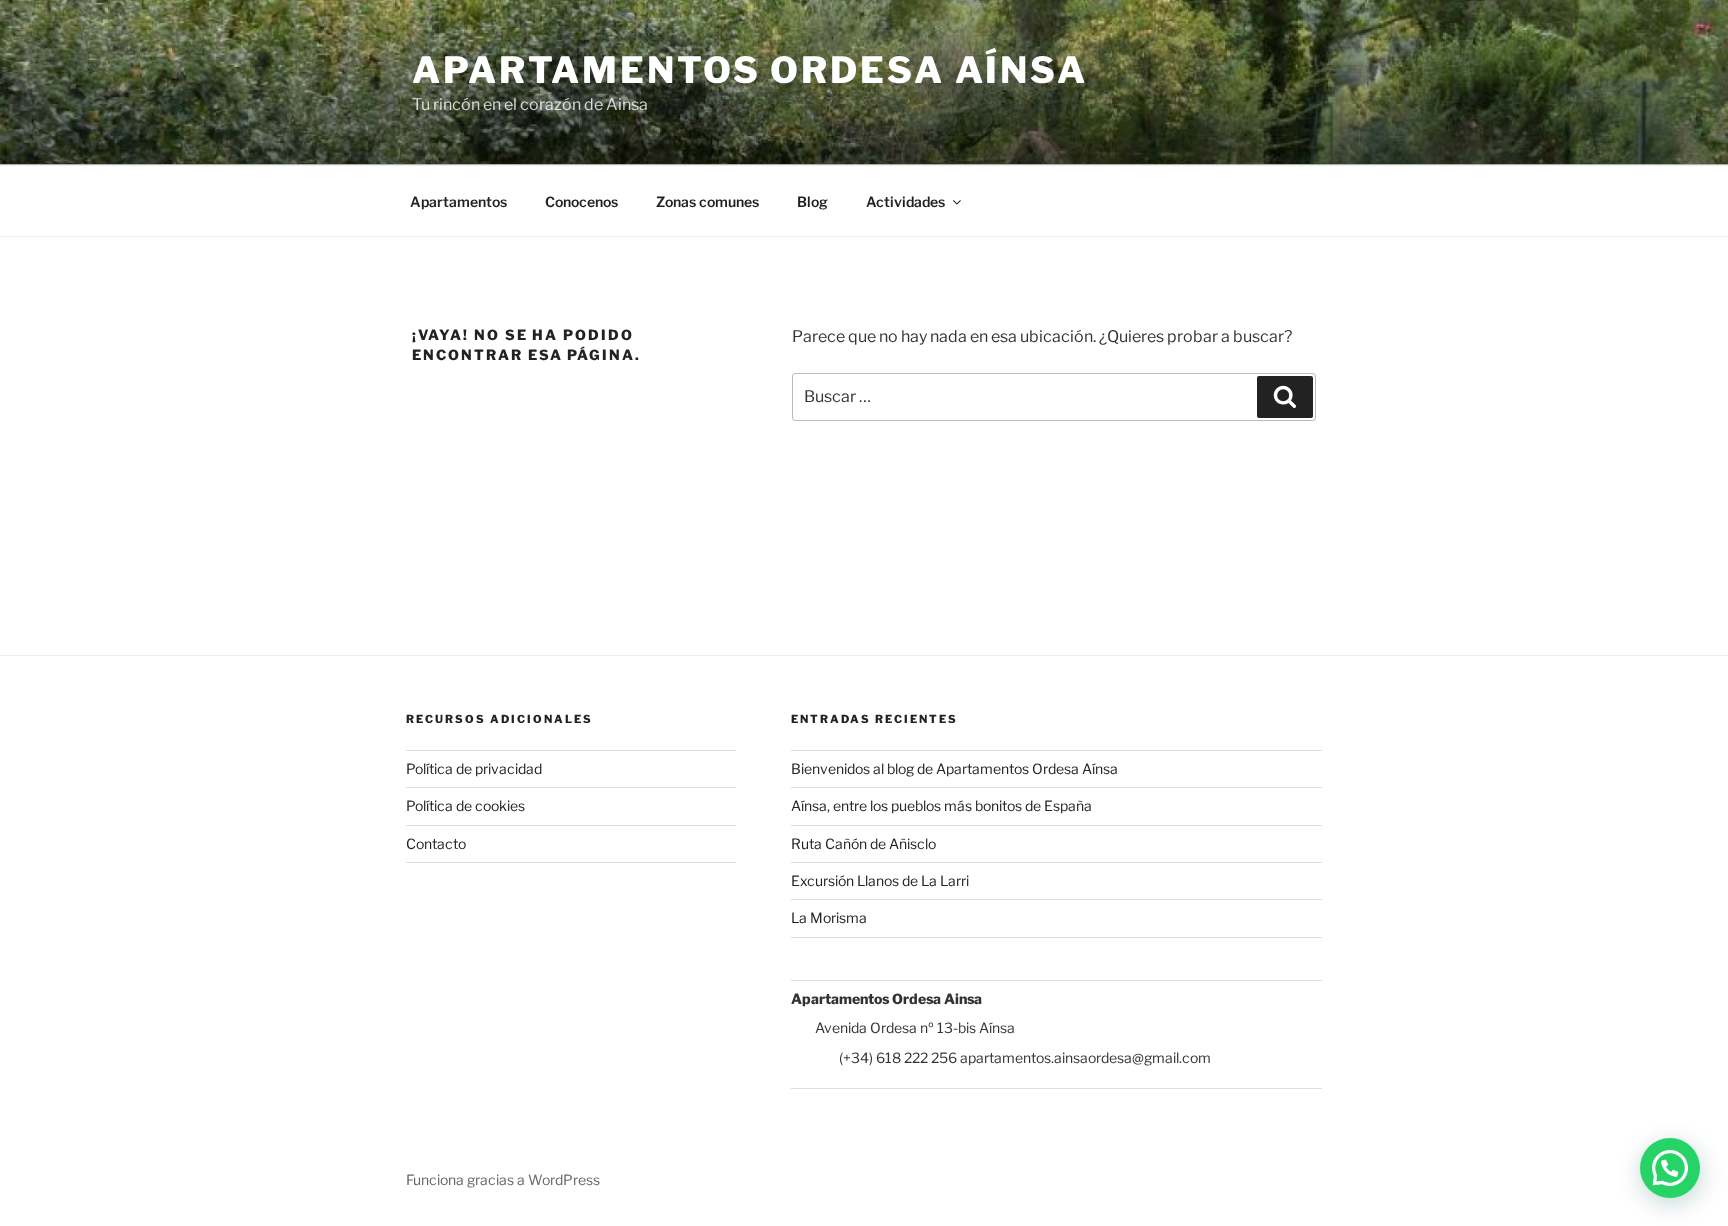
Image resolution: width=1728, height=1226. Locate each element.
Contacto (436, 843)
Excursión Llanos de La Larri (880, 880)
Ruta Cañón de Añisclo (863, 843)
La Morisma (829, 917)
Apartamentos (458, 201)
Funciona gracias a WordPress (503, 1179)
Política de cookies (465, 805)
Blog (812, 201)
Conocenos (581, 201)
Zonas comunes (707, 201)
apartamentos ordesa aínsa (750, 70)
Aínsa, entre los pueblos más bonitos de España (941, 805)
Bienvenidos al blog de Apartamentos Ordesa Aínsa (954, 768)
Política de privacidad (474, 768)
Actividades (905, 201)
